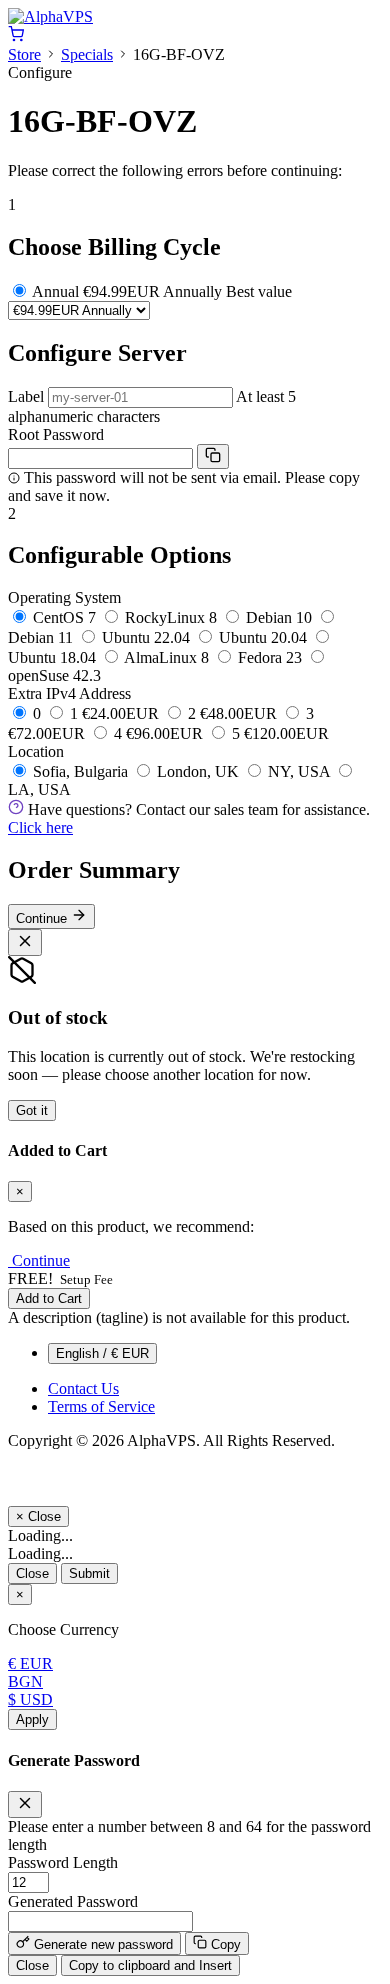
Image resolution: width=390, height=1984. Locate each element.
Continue (43, 918)
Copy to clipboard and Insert (150, 1965)
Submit (89, 1573)
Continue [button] (41, 1260)
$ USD (30, 1699)
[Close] (25, 942)
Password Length (63, 1862)
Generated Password (73, 1901)
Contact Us (83, 1388)
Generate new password (101, 1944)
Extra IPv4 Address (69, 693)
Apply (32, 1719)
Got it (32, 1110)
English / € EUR (102, 1353)
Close (32, 1573)
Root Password (56, 434)
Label (26, 396)
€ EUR (30, 1663)
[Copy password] (213, 456)
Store (24, 54)
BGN (25, 1681)
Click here (40, 827)
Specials (87, 54)
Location (36, 751)
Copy (224, 1944)
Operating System (64, 597)
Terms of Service (101, 1406)
